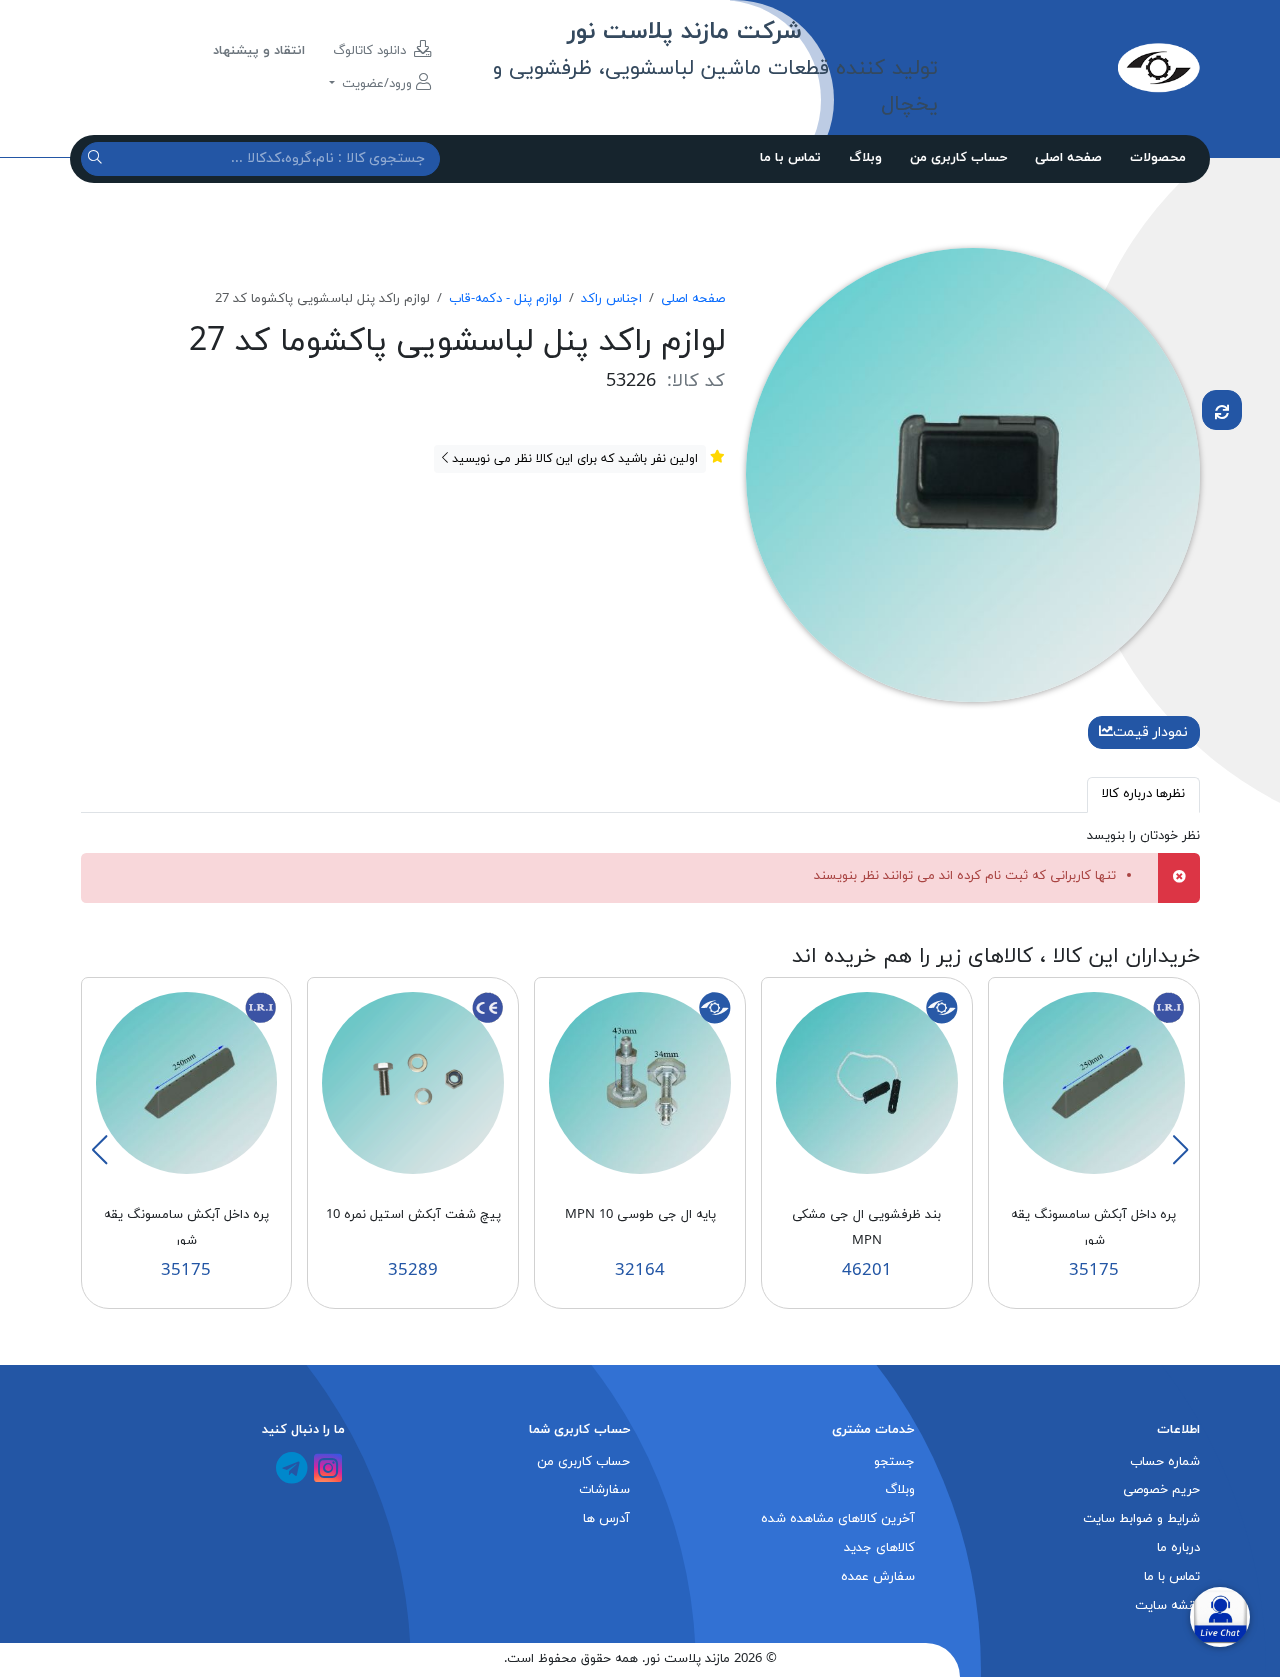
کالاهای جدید (879, 1548)
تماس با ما (790, 158)
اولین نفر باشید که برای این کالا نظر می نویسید (573, 459)
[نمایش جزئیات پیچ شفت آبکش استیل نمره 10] (413, 1082)
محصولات (1158, 158)
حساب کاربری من (958, 158)
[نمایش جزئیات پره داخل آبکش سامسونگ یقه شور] (1094, 1082)
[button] (1180, 1150)
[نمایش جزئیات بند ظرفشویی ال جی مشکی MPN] (867, 1082)
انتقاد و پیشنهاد (259, 51)
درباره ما (1178, 1548)
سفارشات (604, 1490)
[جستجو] (97, 158)
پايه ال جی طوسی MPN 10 (640, 1215)
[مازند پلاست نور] (1069, 67)
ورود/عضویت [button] (377, 84)
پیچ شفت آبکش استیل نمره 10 (413, 1215)
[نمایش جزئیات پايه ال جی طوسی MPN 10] (640, 1082)
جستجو (894, 1462)
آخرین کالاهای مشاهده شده (838, 1519)
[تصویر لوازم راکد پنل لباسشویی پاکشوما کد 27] (973, 474)
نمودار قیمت (1150, 732)
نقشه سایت (1167, 1606)
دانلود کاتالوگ (371, 51)
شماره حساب (1165, 1462)
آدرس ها (606, 1519)
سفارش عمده (878, 1577)
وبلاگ (865, 158)
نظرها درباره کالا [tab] (1143, 794)
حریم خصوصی (1161, 1490)
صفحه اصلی (1068, 158)
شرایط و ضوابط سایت (1141, 1519)
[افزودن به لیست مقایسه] (1222, 410)
